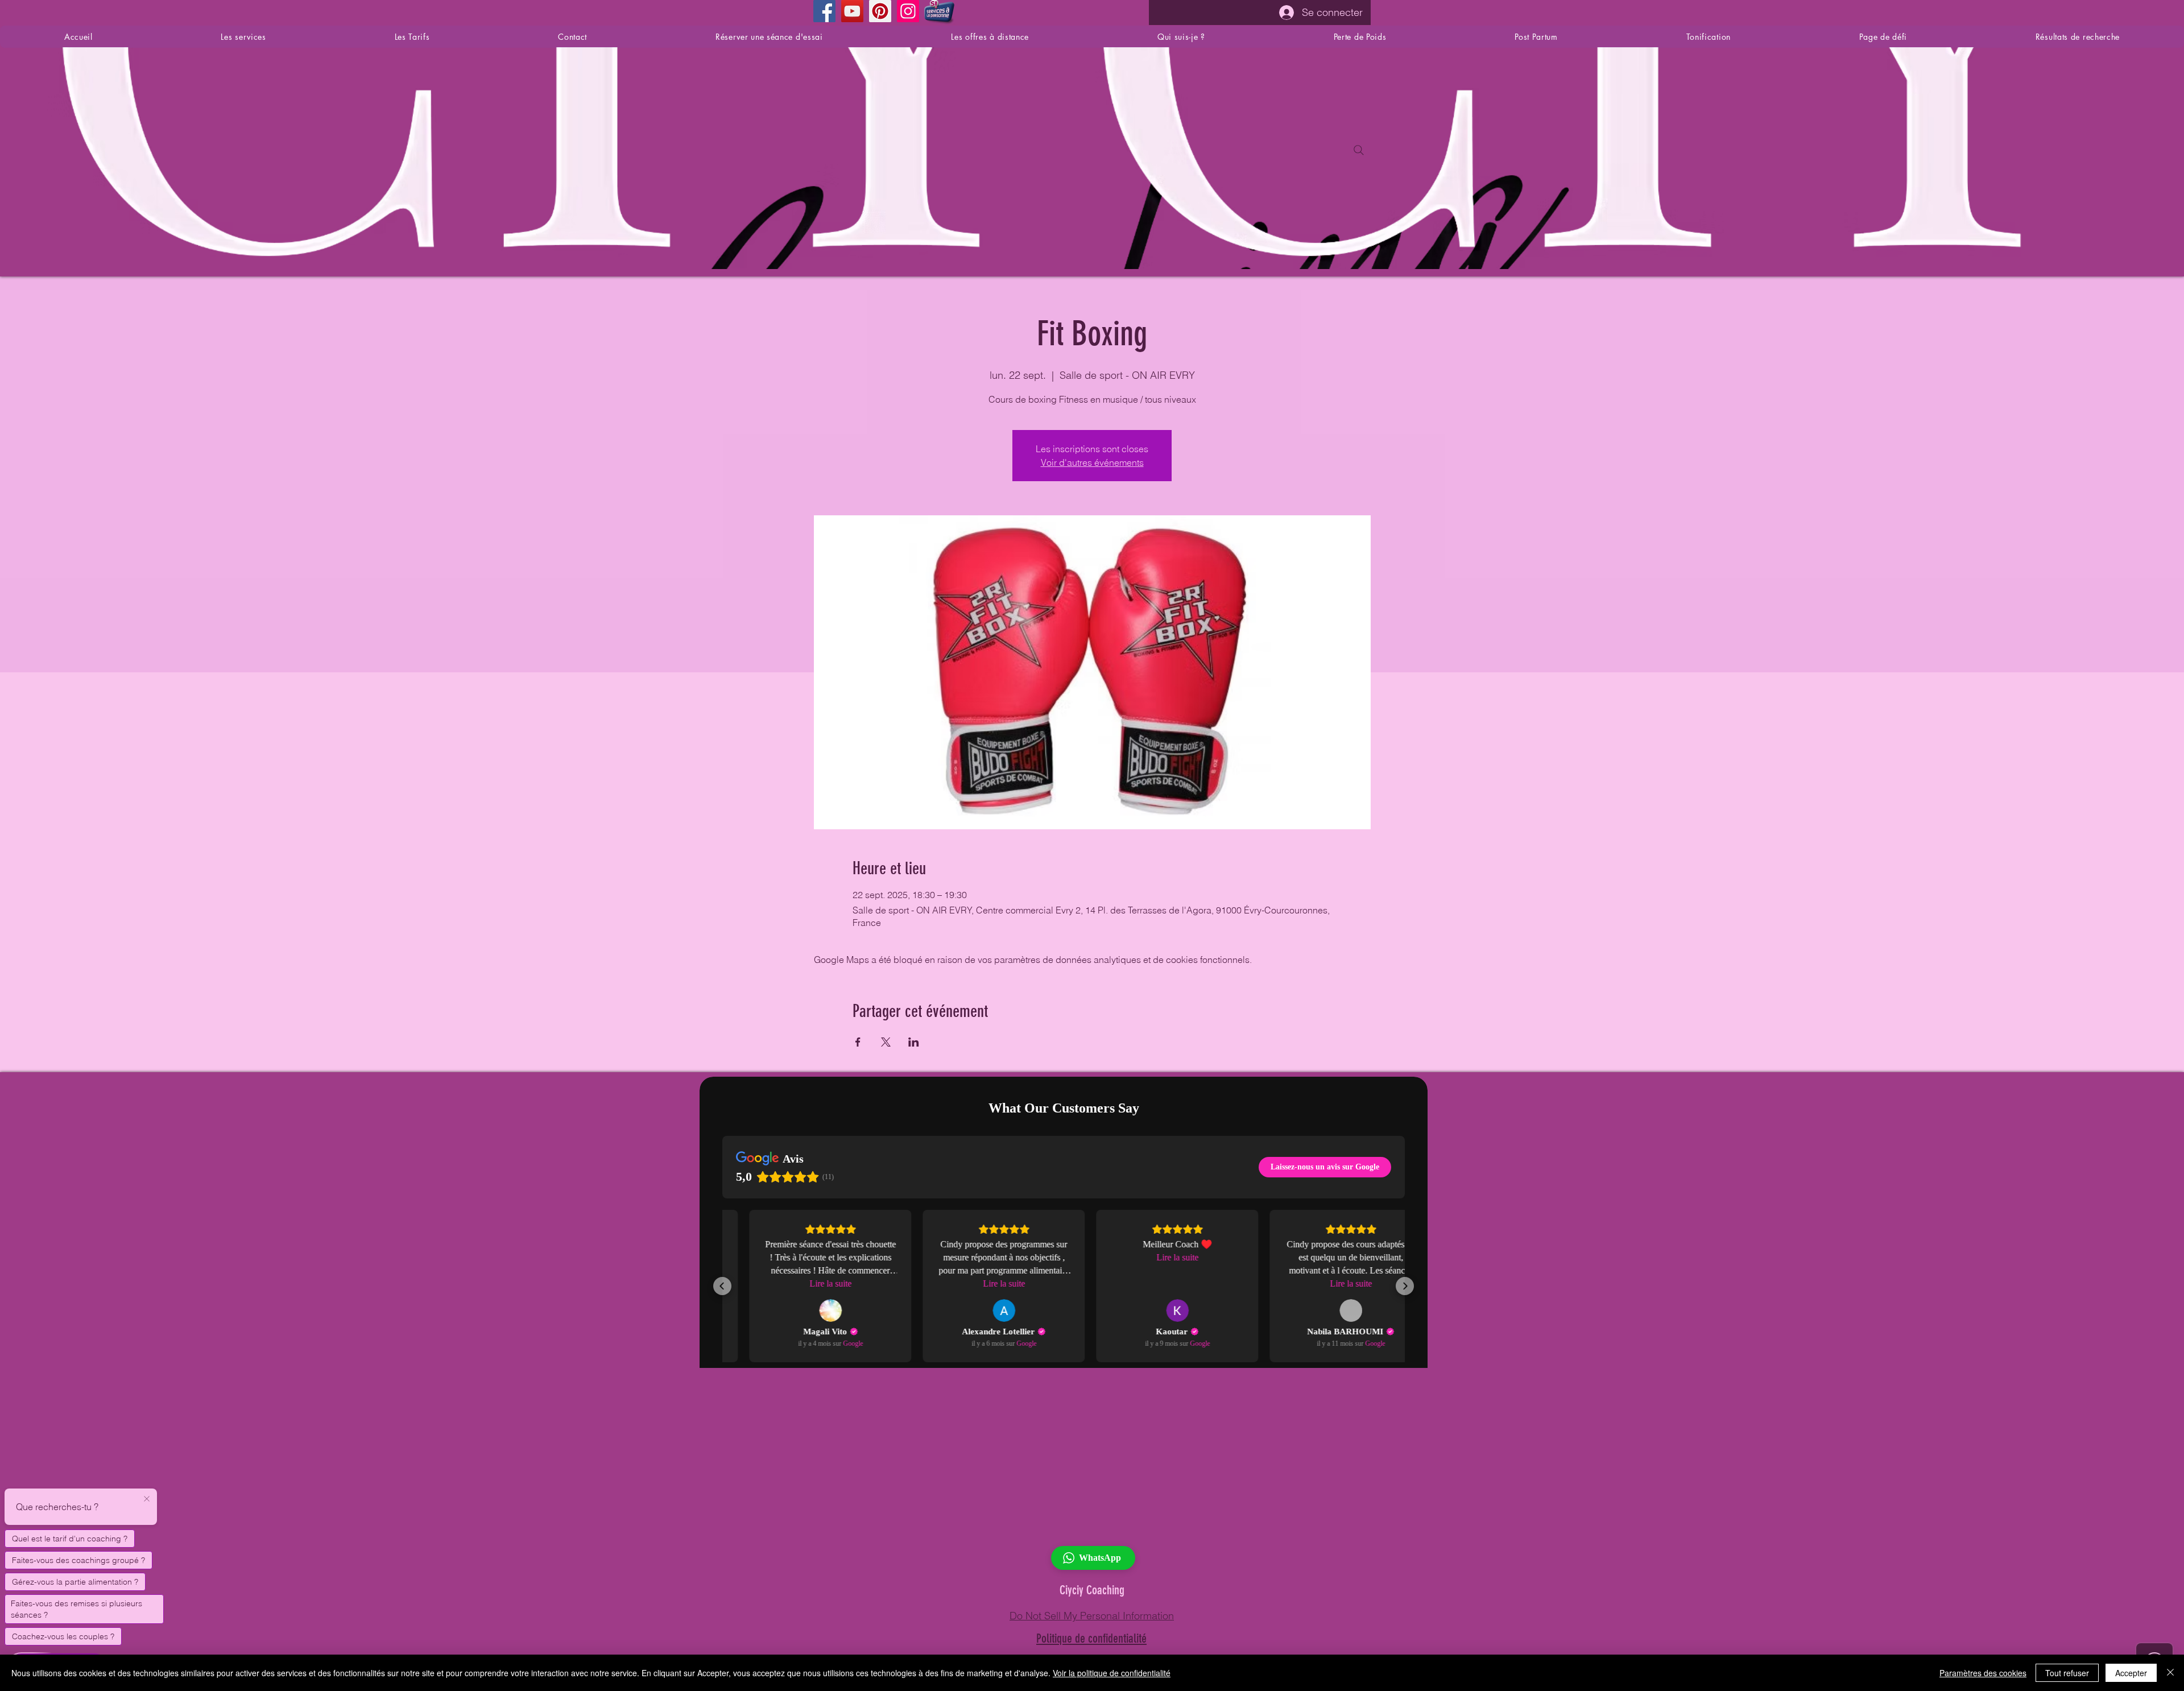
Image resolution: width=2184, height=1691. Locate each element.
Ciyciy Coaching (1092, 1590)
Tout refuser (2067, 1673)
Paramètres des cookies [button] (1983, 1673)
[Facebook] (824, 11)
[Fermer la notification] (147, 1499)
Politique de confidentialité (1091, 1638)
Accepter (2131, 1673)
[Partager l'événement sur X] (886, 1042)
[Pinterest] (880, 11)
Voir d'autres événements (1092, 462)
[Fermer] (2170, 1673)
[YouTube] (852, 11)
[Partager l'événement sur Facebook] (858, 1042)
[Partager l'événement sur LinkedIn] (914, 1042)
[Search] (1359, 150)
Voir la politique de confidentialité (1112, 1673)
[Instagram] (908, 11)
